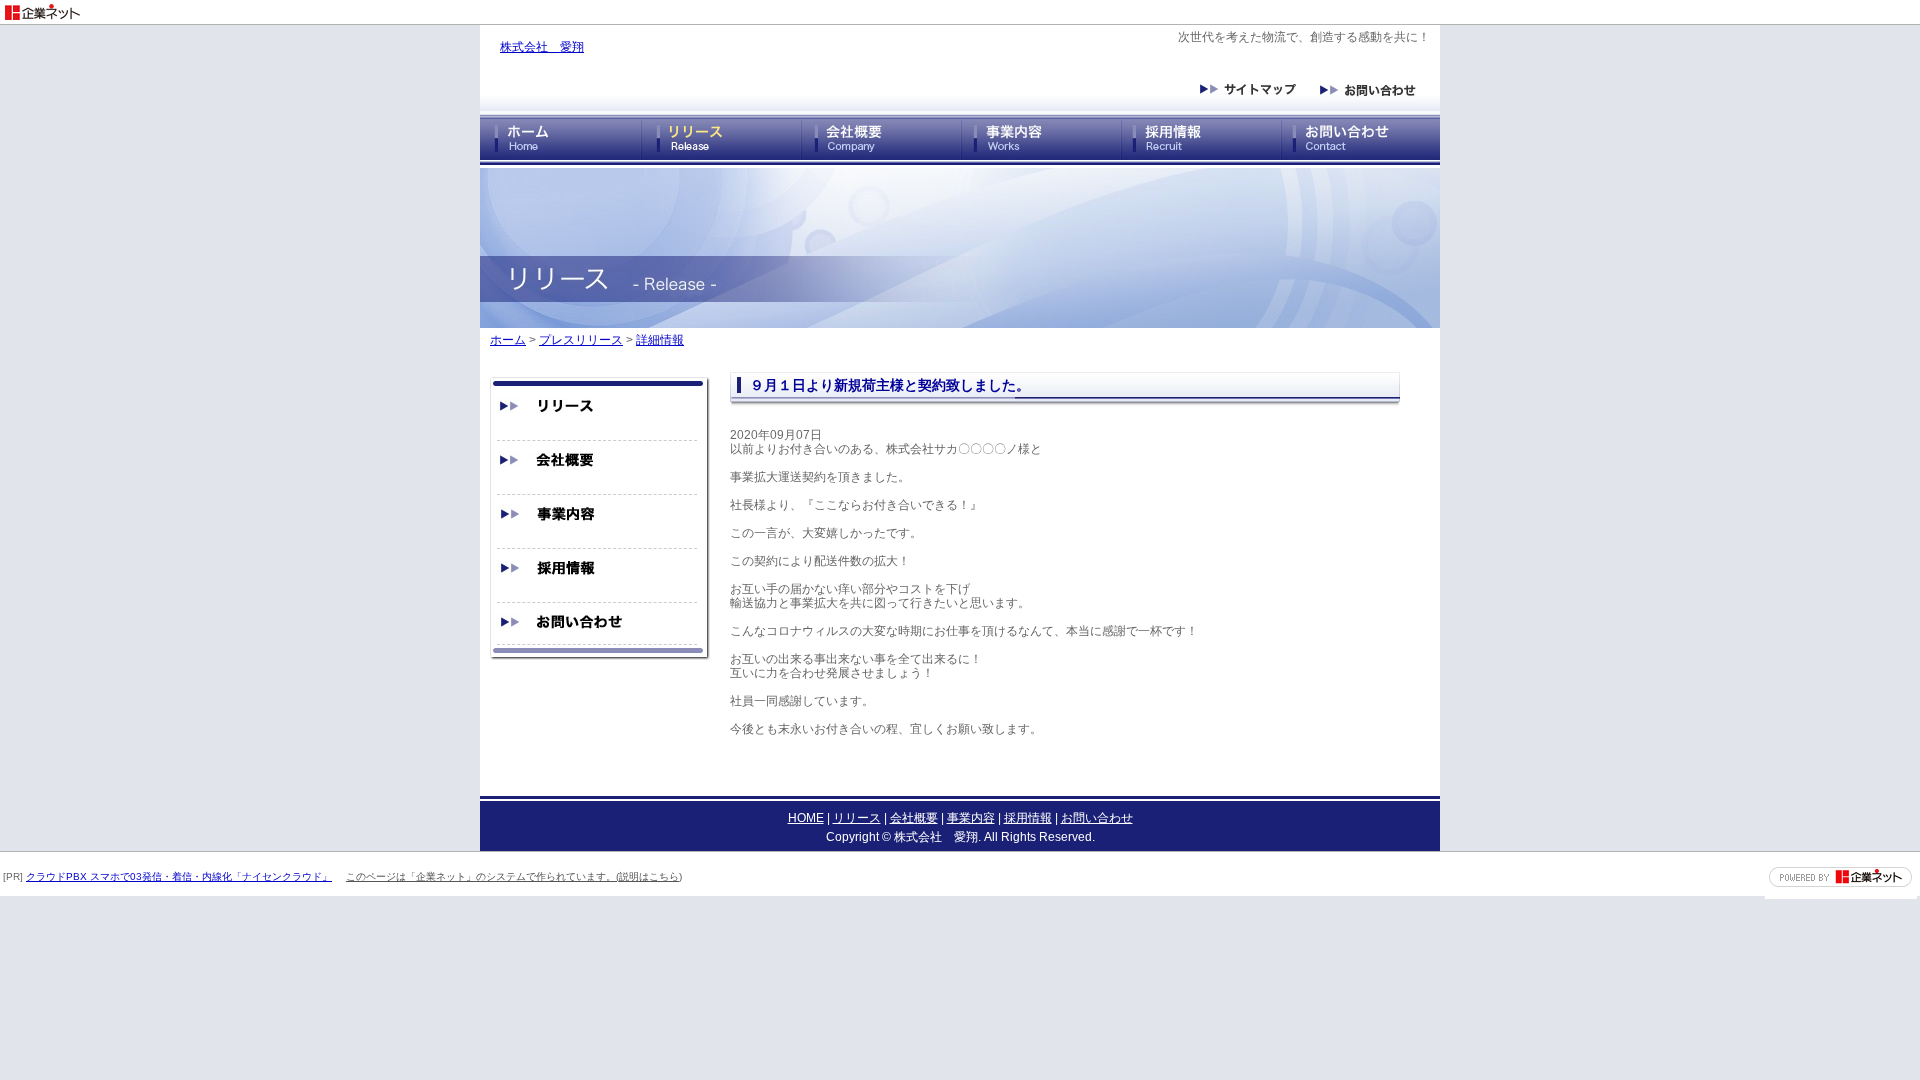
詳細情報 (660, 340)
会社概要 (914, 818)
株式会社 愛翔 (542, 47)
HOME (806, 818)
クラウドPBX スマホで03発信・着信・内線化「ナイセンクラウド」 (179, 876)
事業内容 (971, 818)
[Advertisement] (1686, 7)
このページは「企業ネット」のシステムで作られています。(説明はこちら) (514, 876)
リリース (857, 818)
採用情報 (1028, 818)
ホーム (508, 340)
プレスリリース (581, 340)
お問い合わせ (1097, 818)
